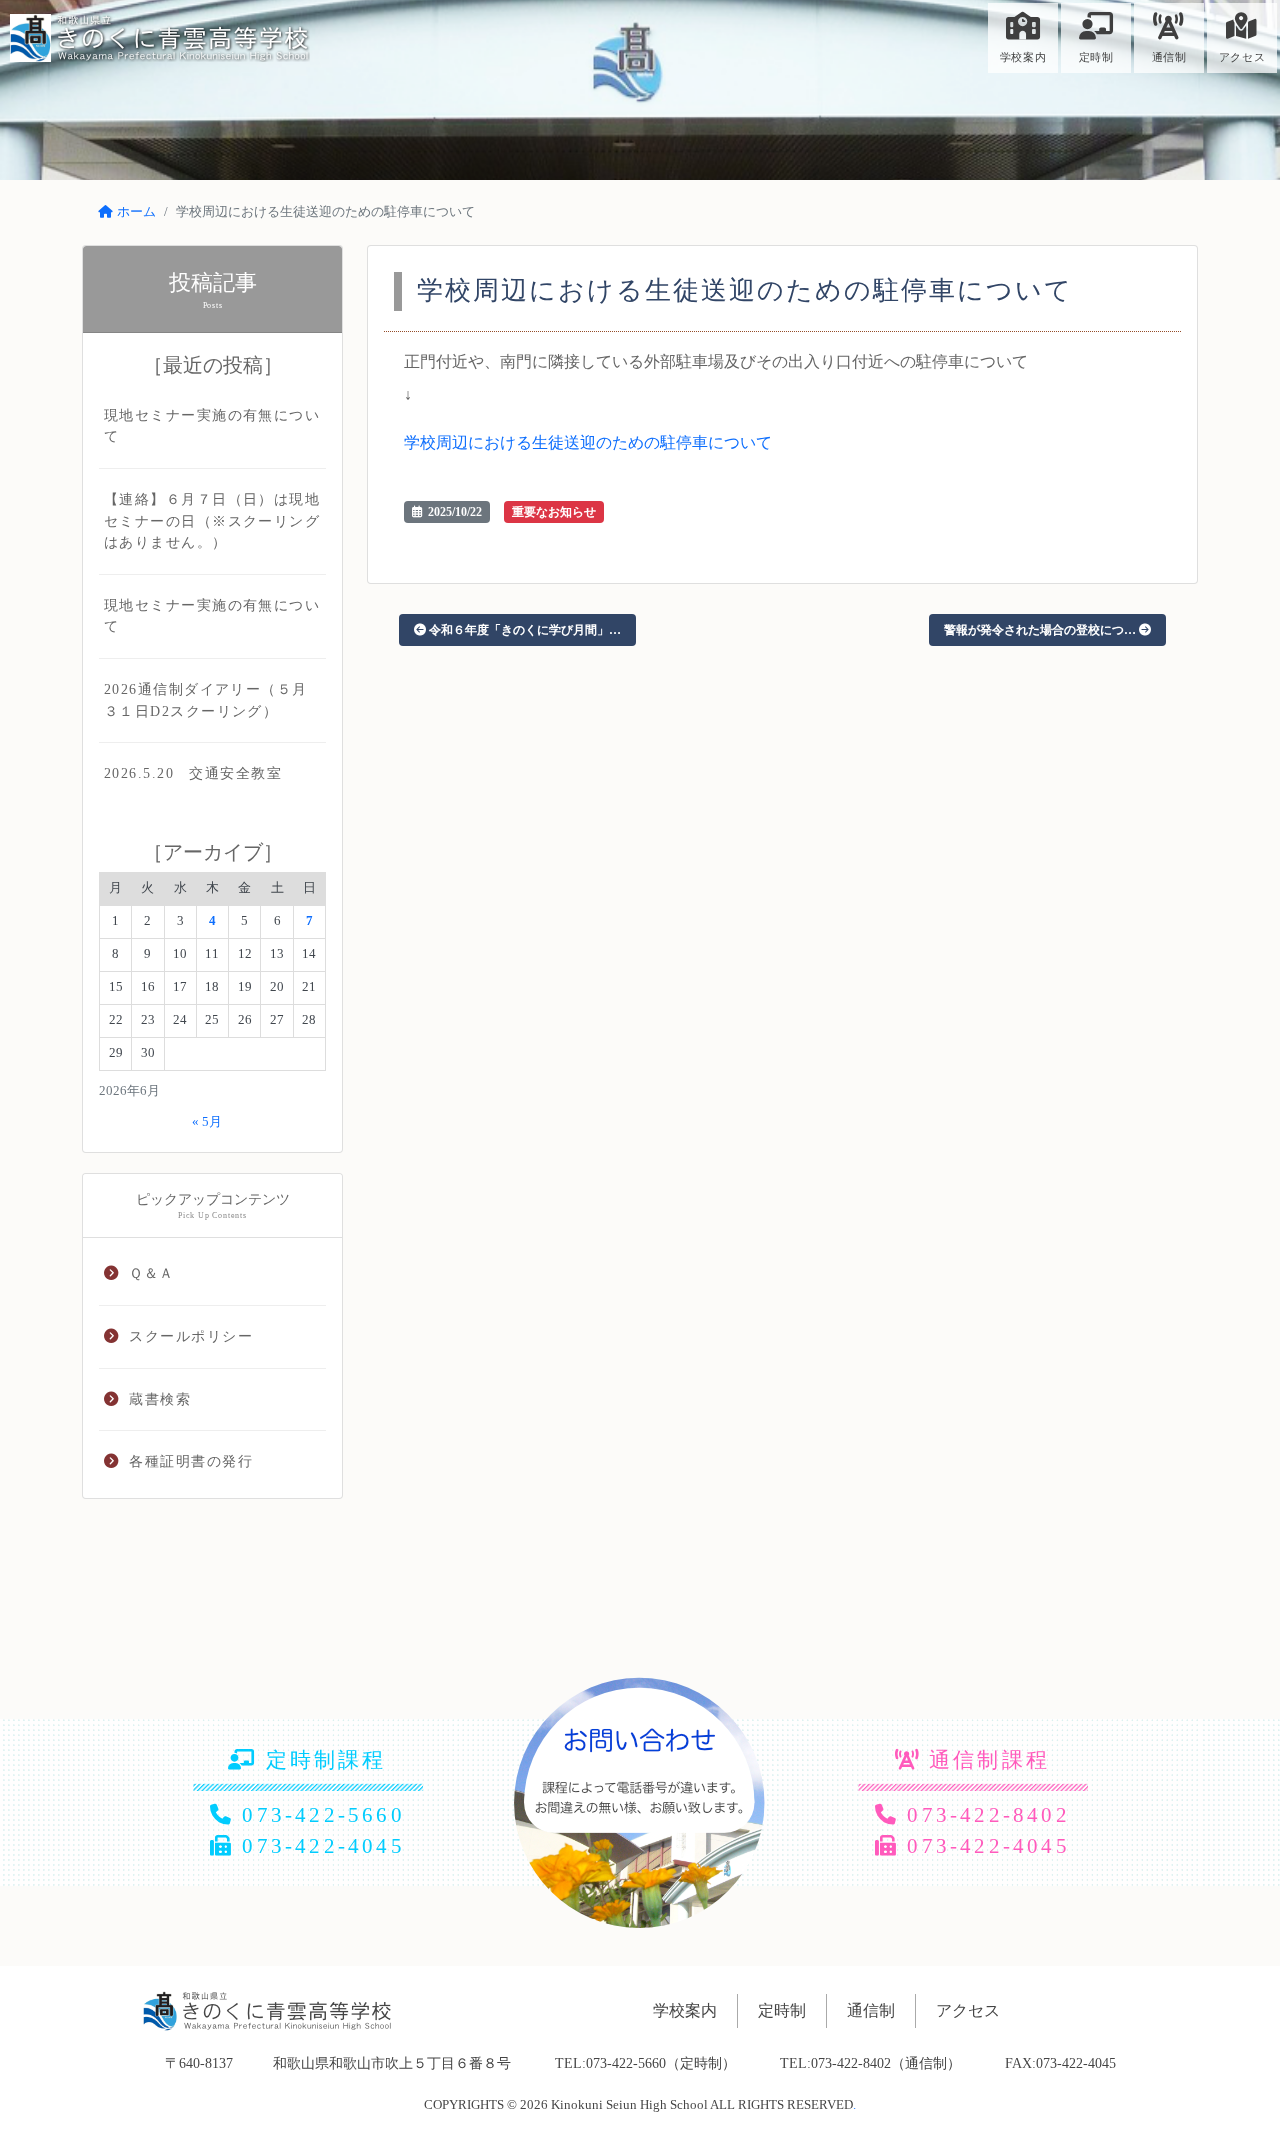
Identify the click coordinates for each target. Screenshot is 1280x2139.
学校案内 (1023, 57)
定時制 (1096, 57)
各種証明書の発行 (191, 1461)
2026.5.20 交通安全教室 (193, 773)
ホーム (136, 212)
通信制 (1169, 57)
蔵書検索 (160, 1399)
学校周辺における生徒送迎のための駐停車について (588, 442)
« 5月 (207, 1121)
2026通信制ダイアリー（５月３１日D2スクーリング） (206, 700)
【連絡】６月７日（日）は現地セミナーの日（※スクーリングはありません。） (212, 520)
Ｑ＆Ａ (151, 1273)
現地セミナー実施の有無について (212, 426)
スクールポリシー (191, 1336)
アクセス (1242, 57)
